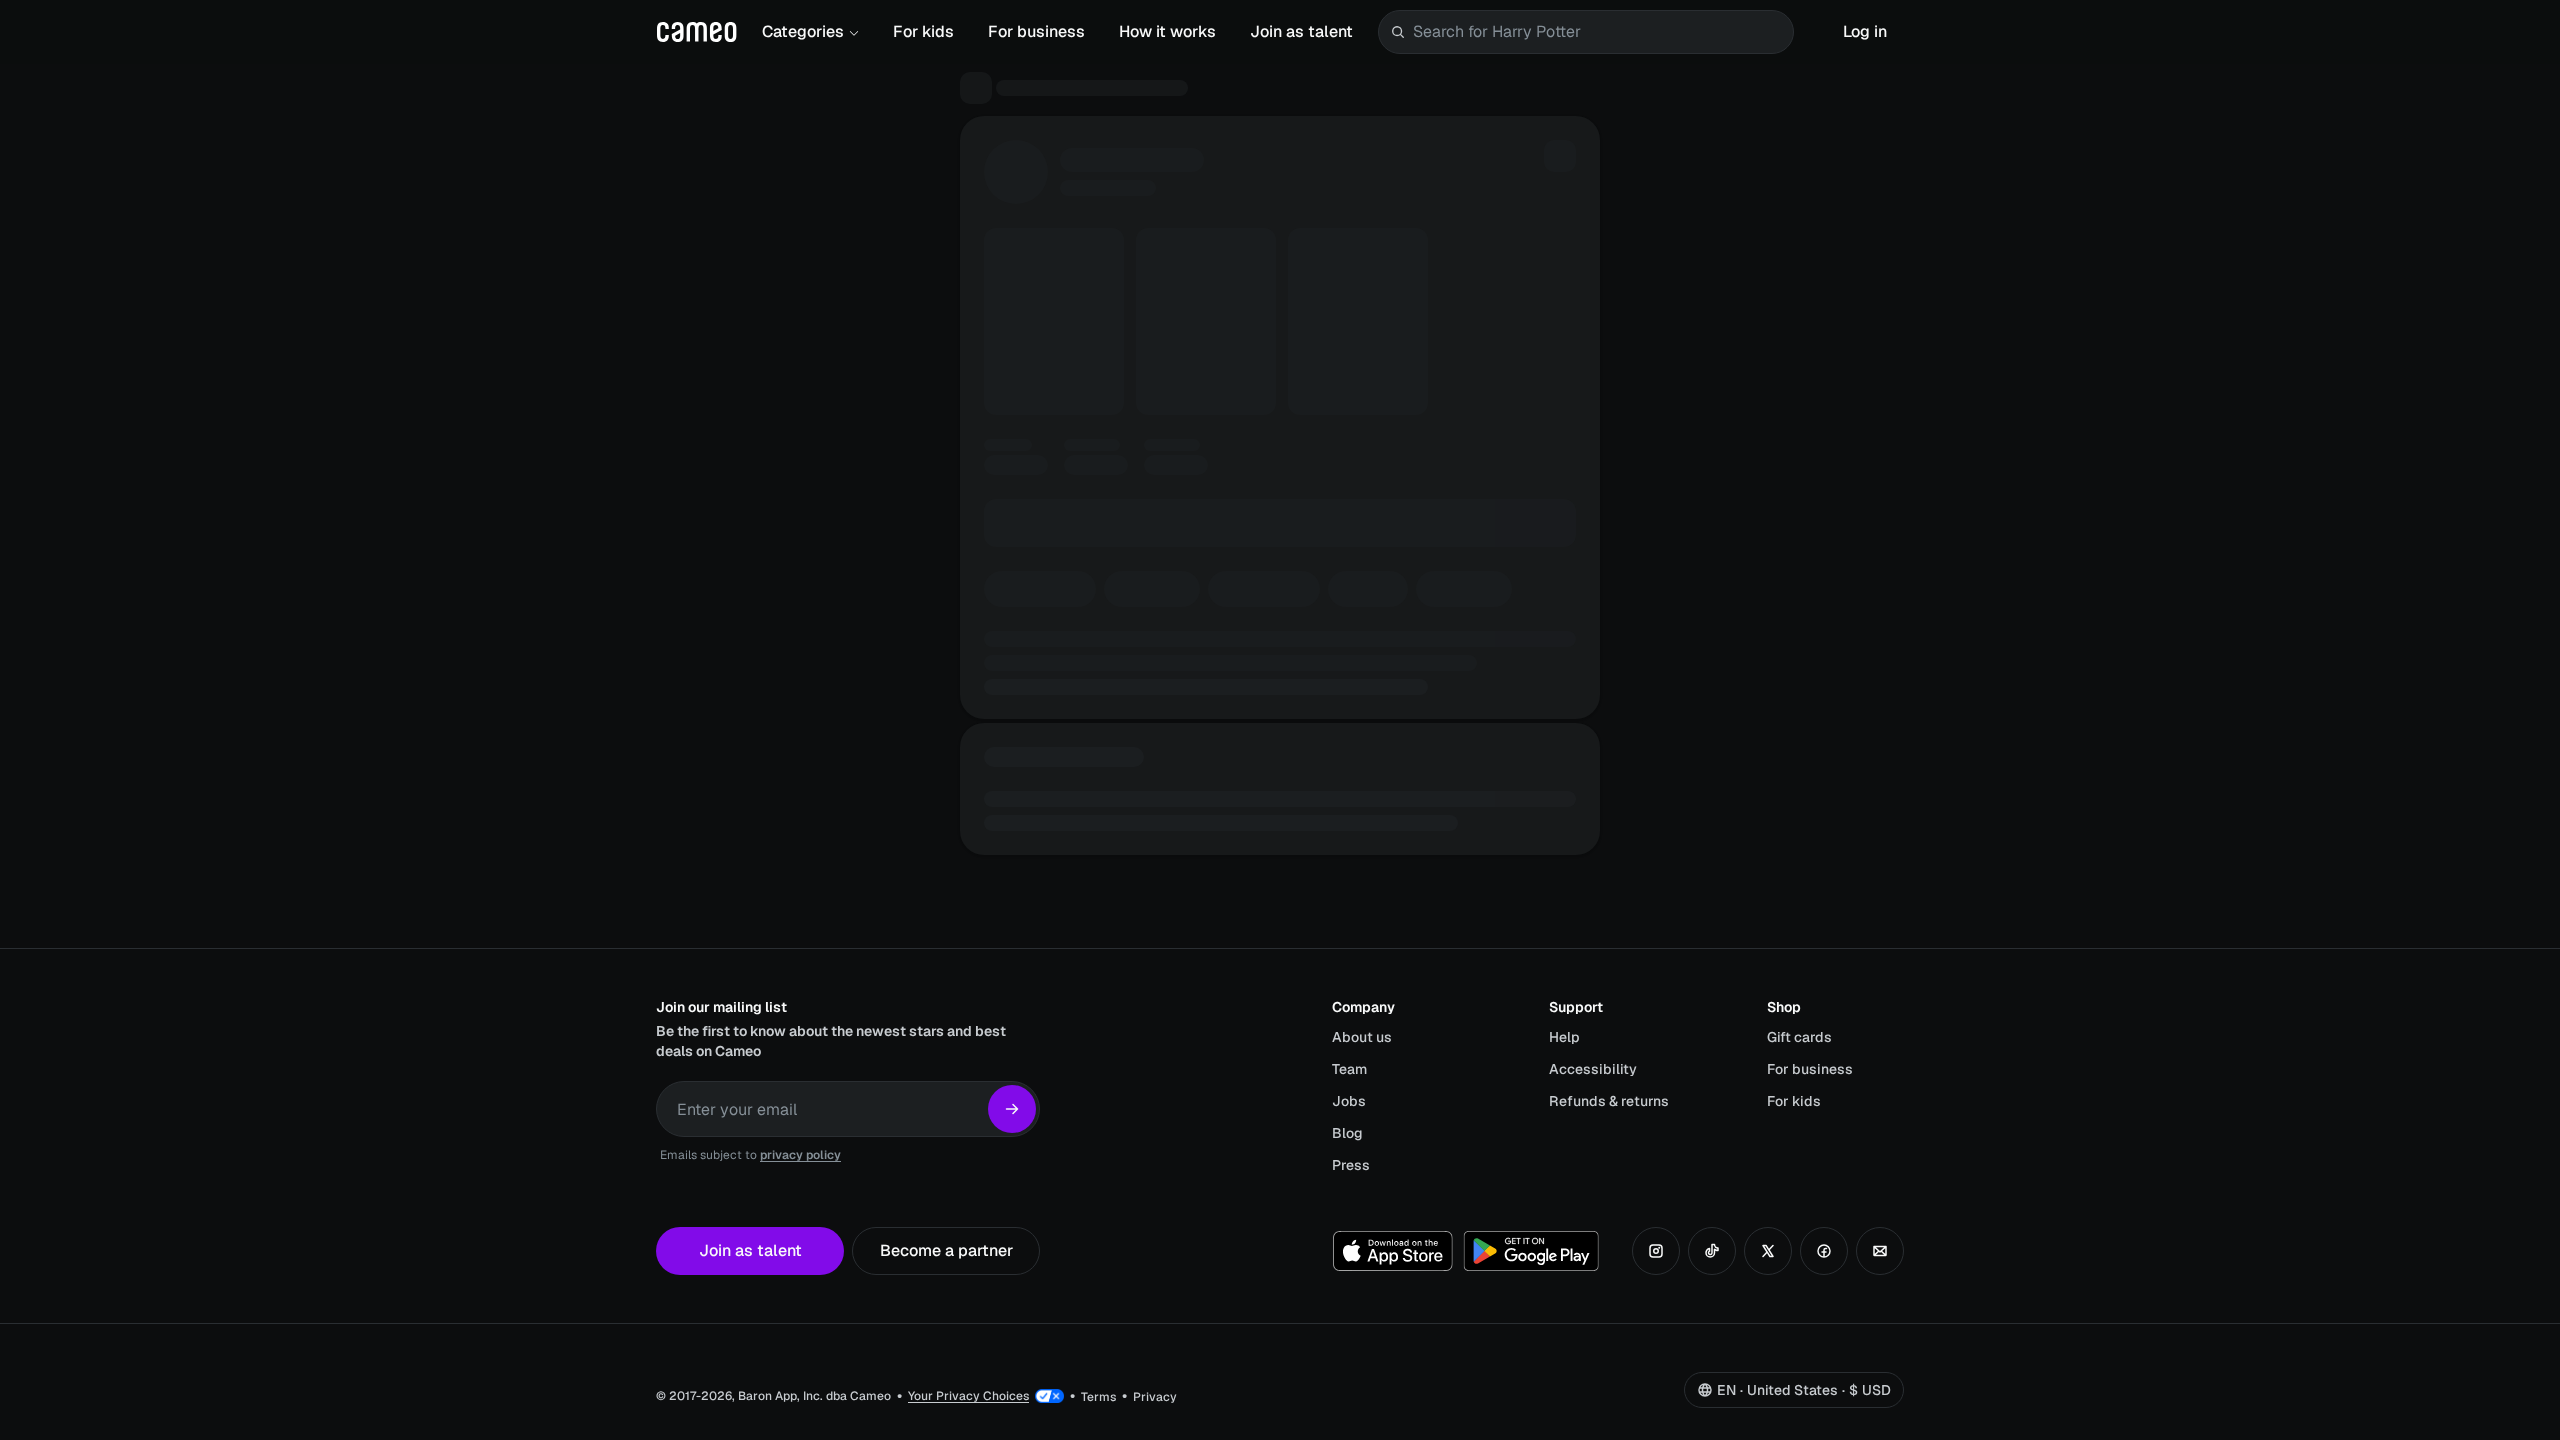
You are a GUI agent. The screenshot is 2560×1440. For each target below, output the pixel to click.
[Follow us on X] (1768, 1251)
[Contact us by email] (1880, 1251)
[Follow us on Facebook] (1824, 1251)
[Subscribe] (1012, 1109)
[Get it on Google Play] (1531, 1251)
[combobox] (1599, 32)
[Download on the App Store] (1393, 1251)
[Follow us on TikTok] (1712, 1251)
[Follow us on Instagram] (1656, 1251)
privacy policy (800, 1155)
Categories (803, 31)
